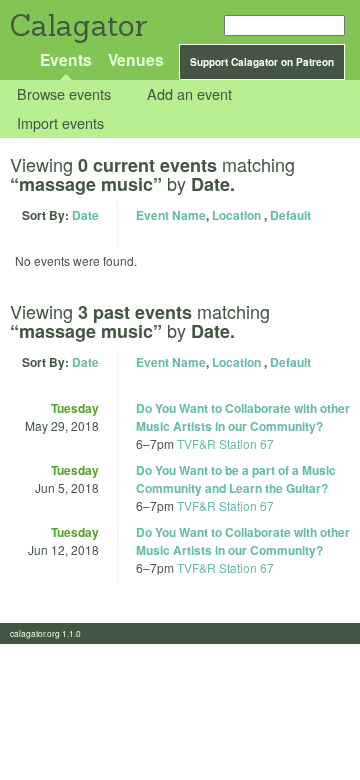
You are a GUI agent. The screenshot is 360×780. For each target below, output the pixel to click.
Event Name (171, 215)
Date (85, 215)
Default (290, 215)
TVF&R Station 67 (225, 443)
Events (66, 59)
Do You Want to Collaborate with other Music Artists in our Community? (243, 417)
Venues (136, 59)
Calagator (77, 25)
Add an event (189, 94)
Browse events (64, 94)
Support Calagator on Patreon (262, 62)
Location (236, 215)
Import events (60, 122)
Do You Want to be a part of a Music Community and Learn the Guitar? (236, 479)
